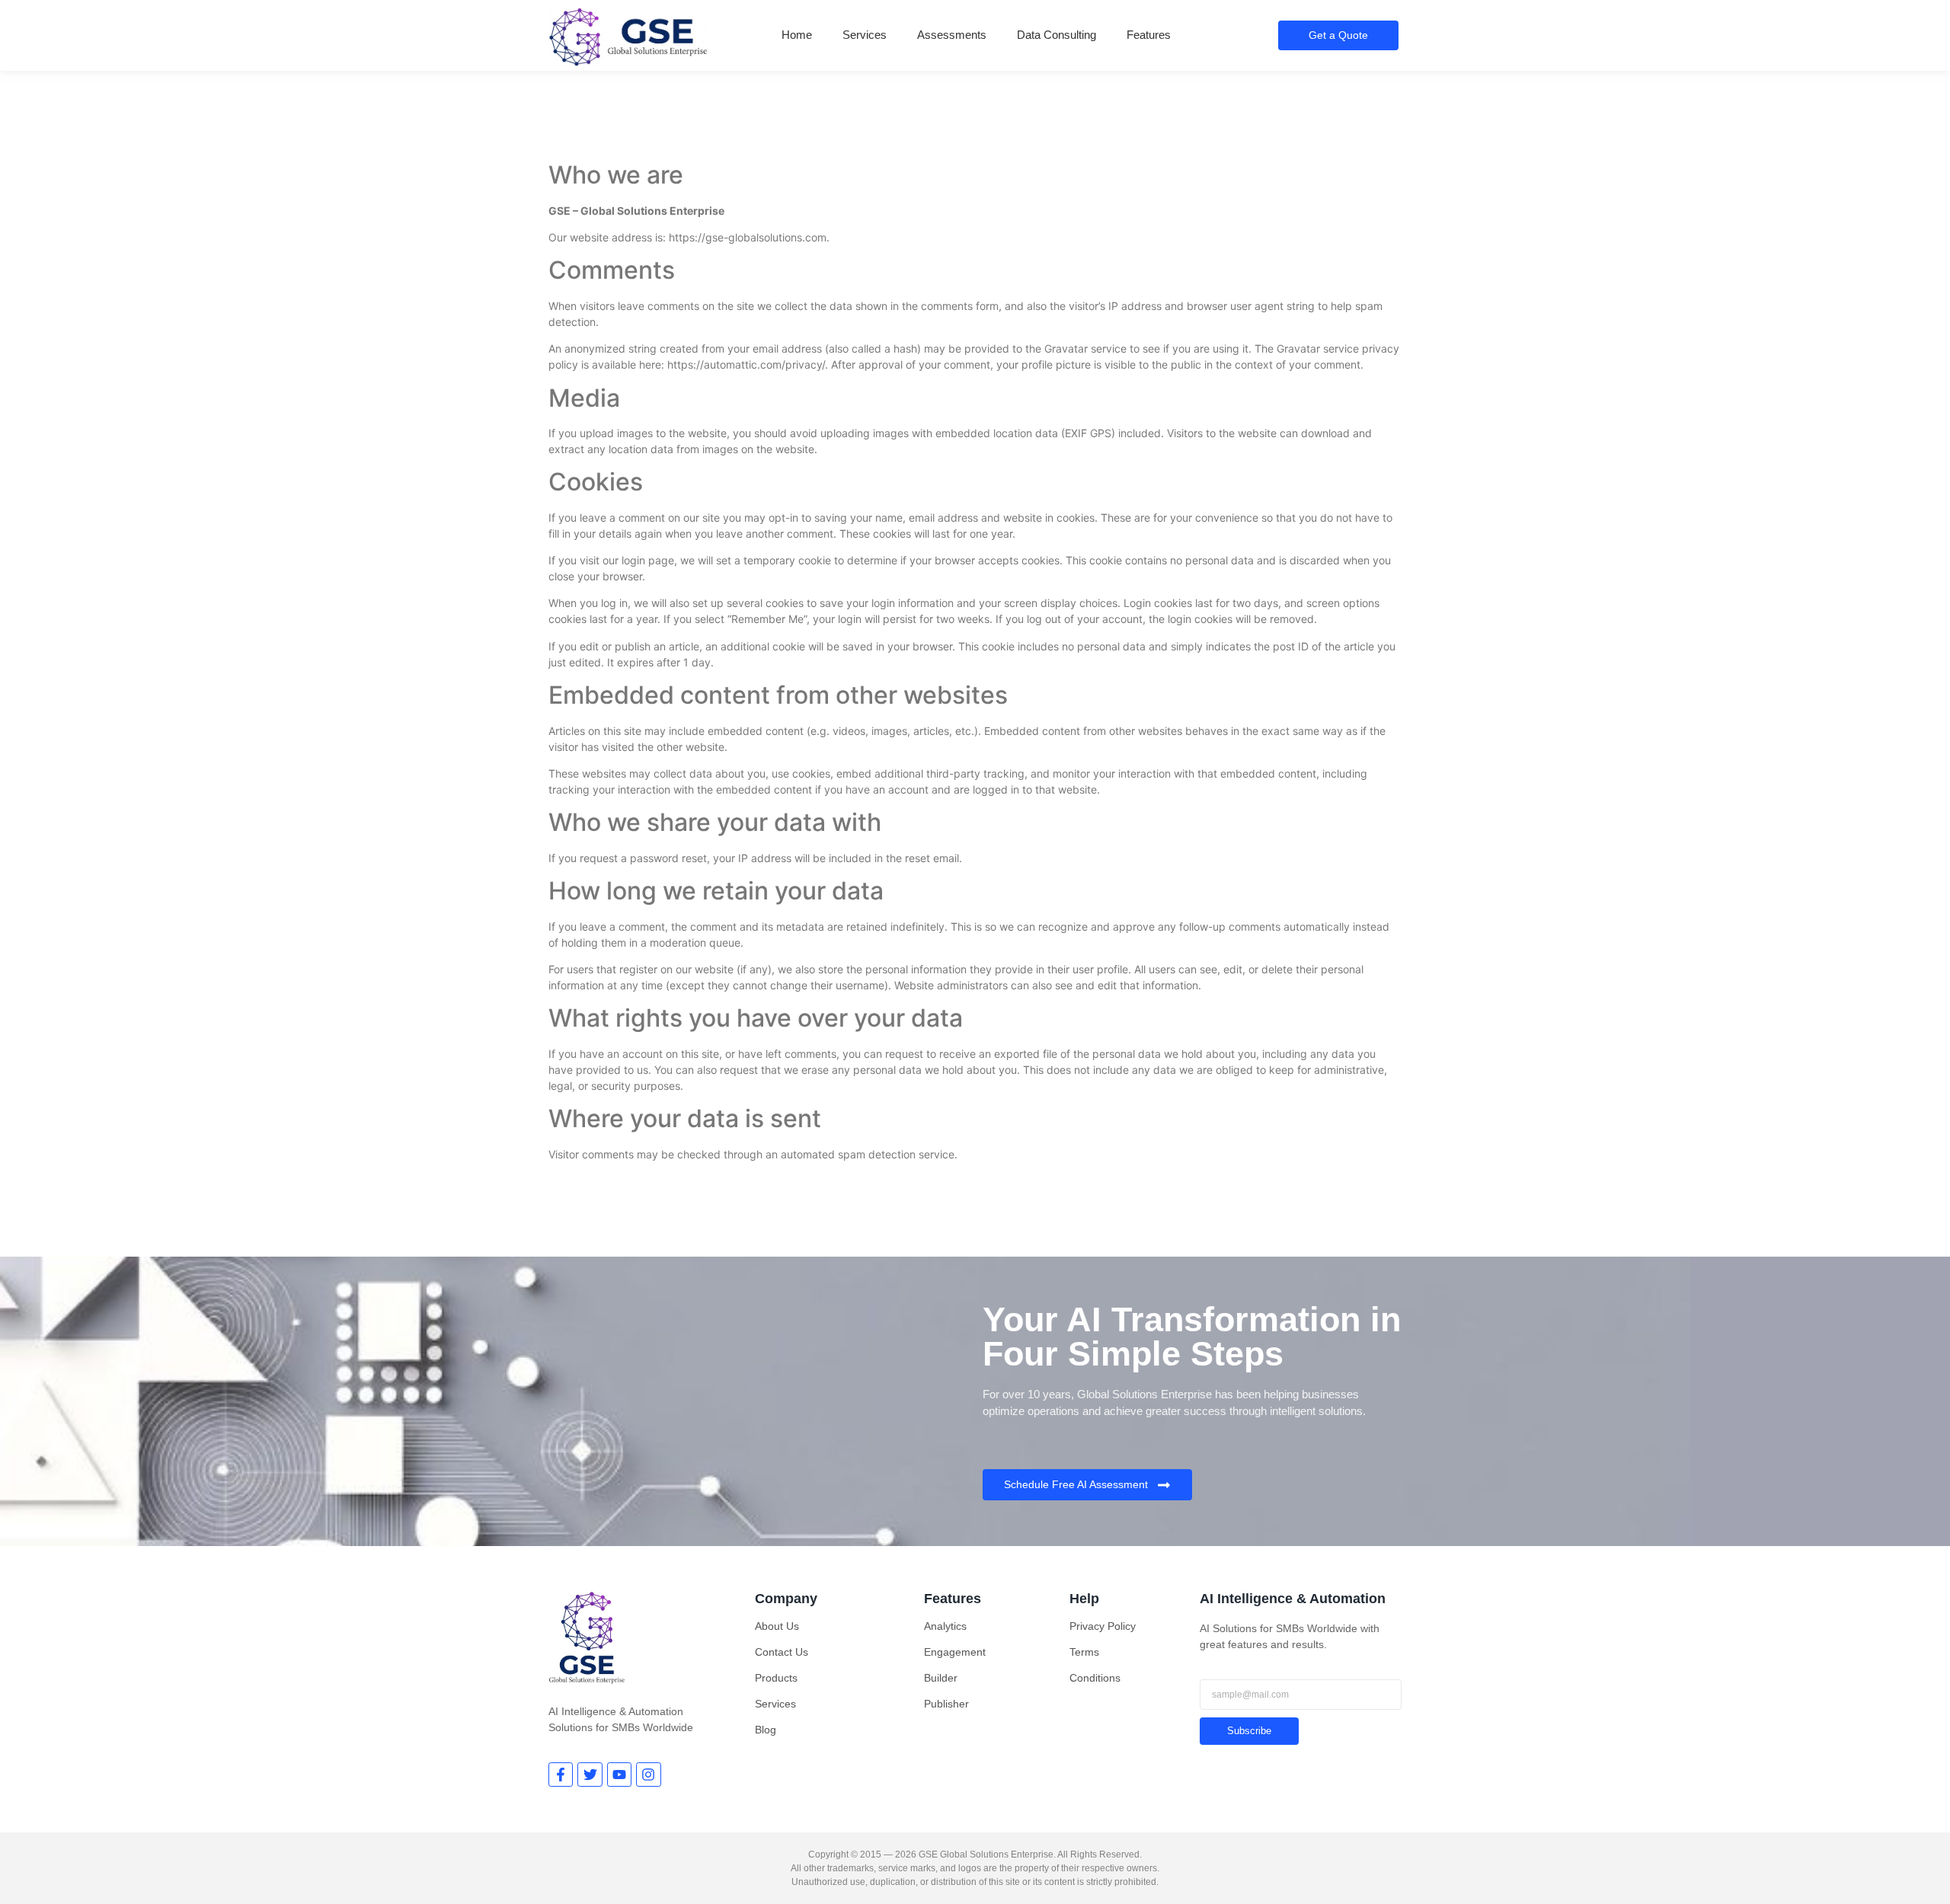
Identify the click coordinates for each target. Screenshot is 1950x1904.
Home (797, 35)
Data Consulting (1057, 35)
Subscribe (1249, 1731)
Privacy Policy (1103, 1626)
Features (1149, 35)
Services (865, 35)
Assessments (952, 35)
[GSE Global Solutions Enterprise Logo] (628, 37)
